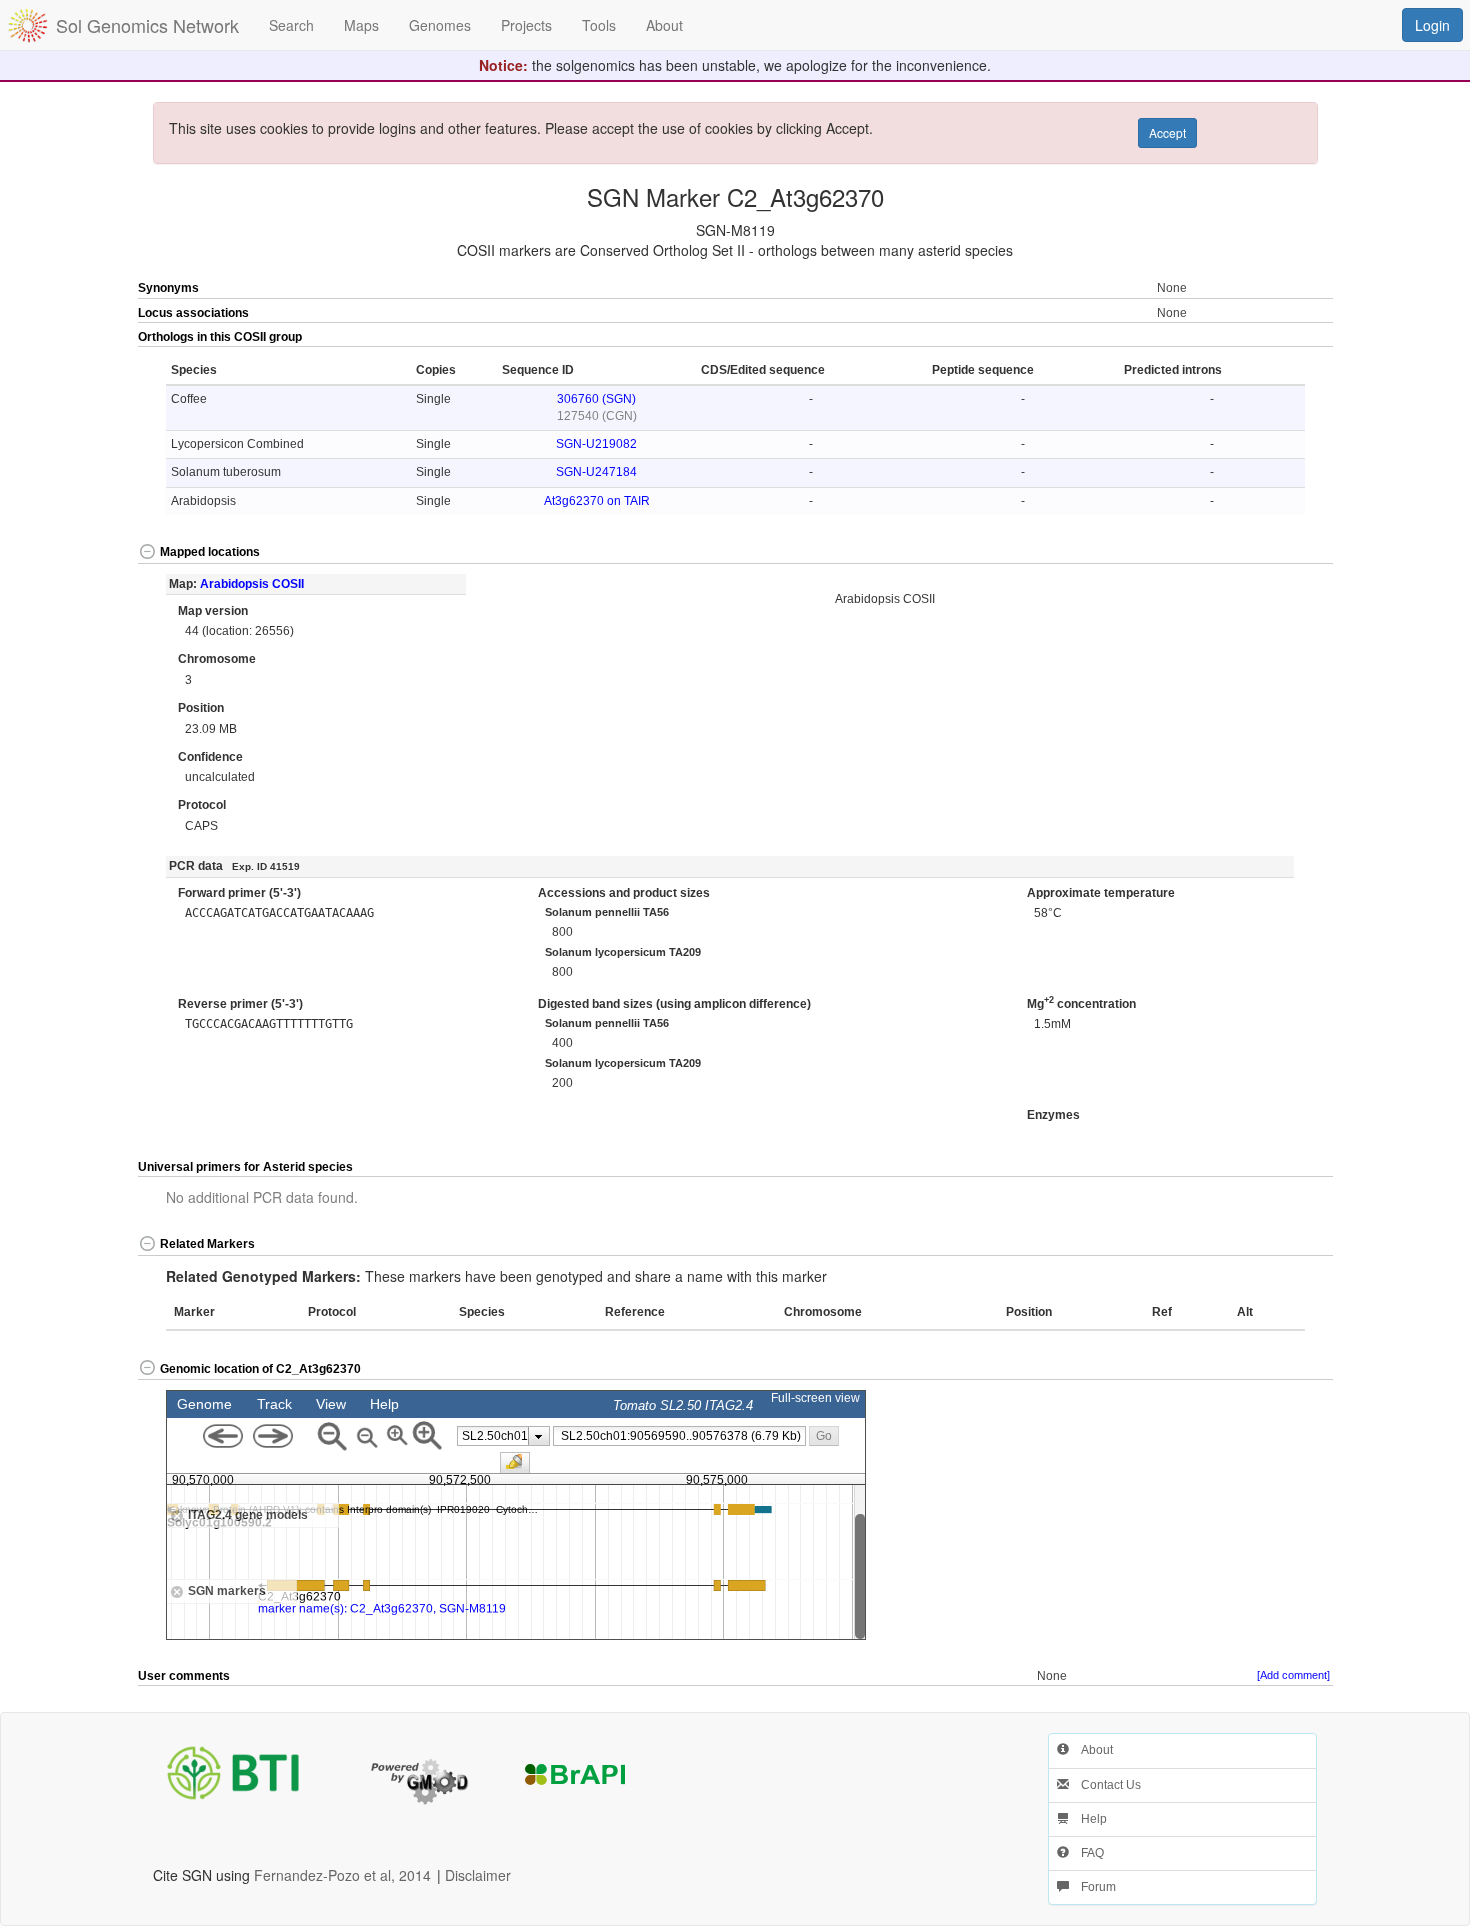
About (1091, 1750)
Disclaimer (478, 1875)
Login (1432, 25)
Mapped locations (210, 552)
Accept (1167, 132)
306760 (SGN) (596, 399)
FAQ (1086, 1853)
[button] (1273, 338)
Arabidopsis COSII (252, 584)
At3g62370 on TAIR (597, 501)
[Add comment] (1293, 1675)
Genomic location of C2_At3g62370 (260, 1369)
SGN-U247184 (596, 472)
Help (1088, 1819)
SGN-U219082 (596, 444)
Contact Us (1105, 1785)
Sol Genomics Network (147, 25)
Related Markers (207, 1244)
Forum (1092, 1887)
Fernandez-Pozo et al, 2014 (342, 1875)
